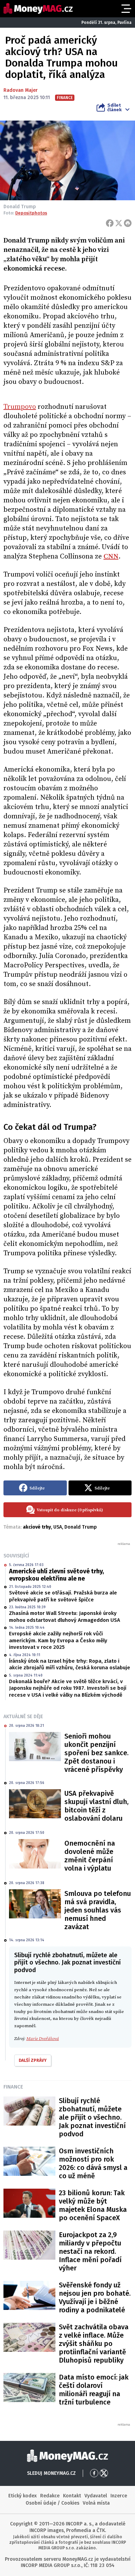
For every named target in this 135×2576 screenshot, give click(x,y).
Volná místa (96, 2503)
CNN (111, 557)
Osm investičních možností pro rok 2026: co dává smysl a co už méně (93, 2163)
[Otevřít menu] (126, 9)
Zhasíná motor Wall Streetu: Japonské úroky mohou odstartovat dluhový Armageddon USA (65, 1617)
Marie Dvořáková (43, 2039)
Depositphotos (31, 213)
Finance (13, 2087)
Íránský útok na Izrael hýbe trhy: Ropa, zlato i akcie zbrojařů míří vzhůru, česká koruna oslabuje (70, 1664)
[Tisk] (128, 223)
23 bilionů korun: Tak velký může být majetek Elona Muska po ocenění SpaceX (93, 2205)
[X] (119, 223)
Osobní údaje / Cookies (52, 2503)
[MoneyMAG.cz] (38, 8)
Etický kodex (22, 2496)
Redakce (50, 2496)
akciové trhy (37, 1527)
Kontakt (72, 2496)
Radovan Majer (21, 90)
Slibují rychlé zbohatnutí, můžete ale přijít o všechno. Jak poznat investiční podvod (92, 2117)
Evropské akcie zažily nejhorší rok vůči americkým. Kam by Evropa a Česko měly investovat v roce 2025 (58, 1640)
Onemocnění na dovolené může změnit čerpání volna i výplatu (90, 1856)
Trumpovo (20, 407)
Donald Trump (81, 1527)
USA (58, 1527)
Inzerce (119, 2496)
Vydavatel (96, 2496)
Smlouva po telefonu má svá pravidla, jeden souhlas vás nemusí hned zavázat (98, 1910)
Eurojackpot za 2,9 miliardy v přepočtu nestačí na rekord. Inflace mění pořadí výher (90, 2251)
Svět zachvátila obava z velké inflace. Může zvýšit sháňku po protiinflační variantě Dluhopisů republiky (94, 2344)
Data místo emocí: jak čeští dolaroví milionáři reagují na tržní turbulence (94, 2390)
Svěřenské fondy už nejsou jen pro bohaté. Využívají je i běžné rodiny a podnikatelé (95, 2297)
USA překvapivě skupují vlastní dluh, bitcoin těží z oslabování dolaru (96, 1806)
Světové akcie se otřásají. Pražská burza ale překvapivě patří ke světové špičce (63, 1596)
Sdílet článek (114, 107)
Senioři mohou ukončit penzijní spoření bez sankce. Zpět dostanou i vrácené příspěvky (96, 1753)
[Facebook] (110, 223)
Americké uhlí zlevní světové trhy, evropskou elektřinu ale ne (56, 1575)
